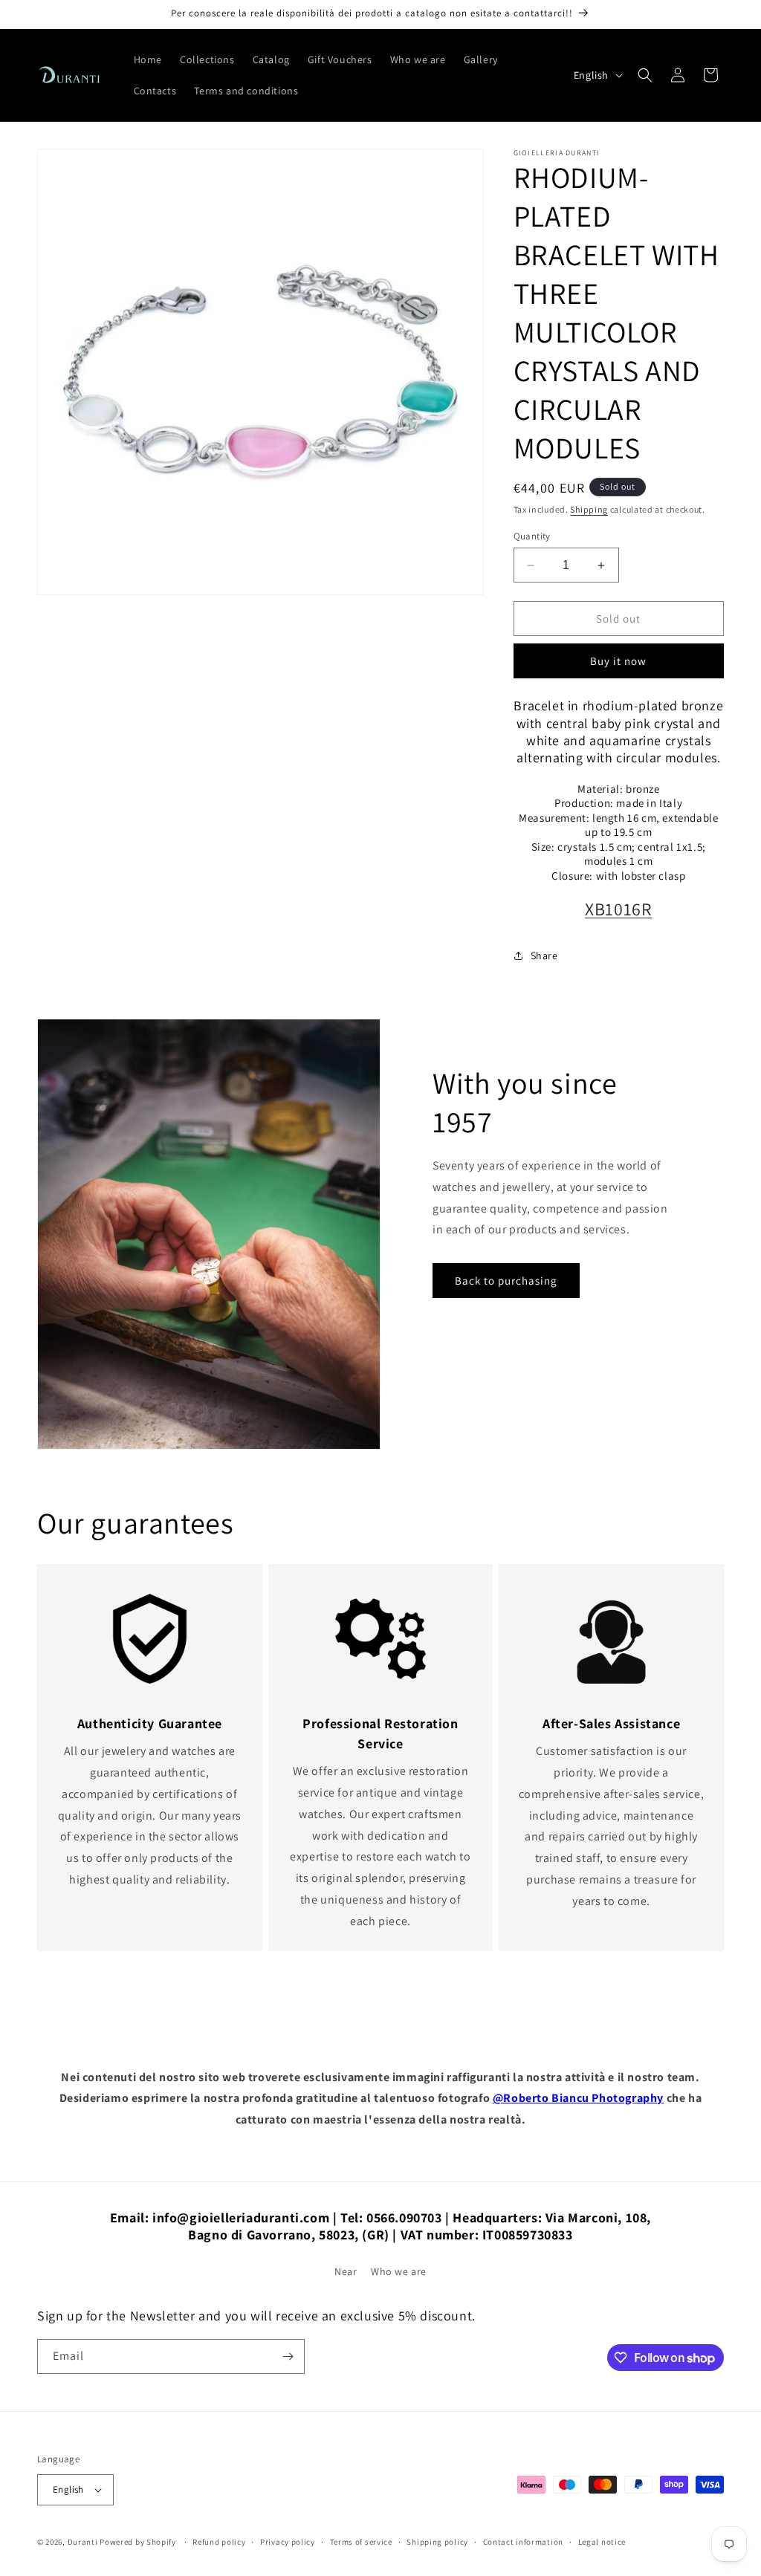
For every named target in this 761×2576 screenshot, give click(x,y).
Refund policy (219, 2542)
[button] (645, 75)
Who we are (399, 2271)
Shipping (589, 509)
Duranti (83, 2542)
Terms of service (361, 2542)
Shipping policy (437, 2542)
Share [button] (544, 956)
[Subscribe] (288, 2356)
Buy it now (618, 661)
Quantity (532, 536)
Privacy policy (288, 2542)
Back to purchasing (506, 1281)
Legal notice (602, 2542)
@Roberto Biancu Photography (578, 2098)
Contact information (523, 2542)
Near (346, 2271)
